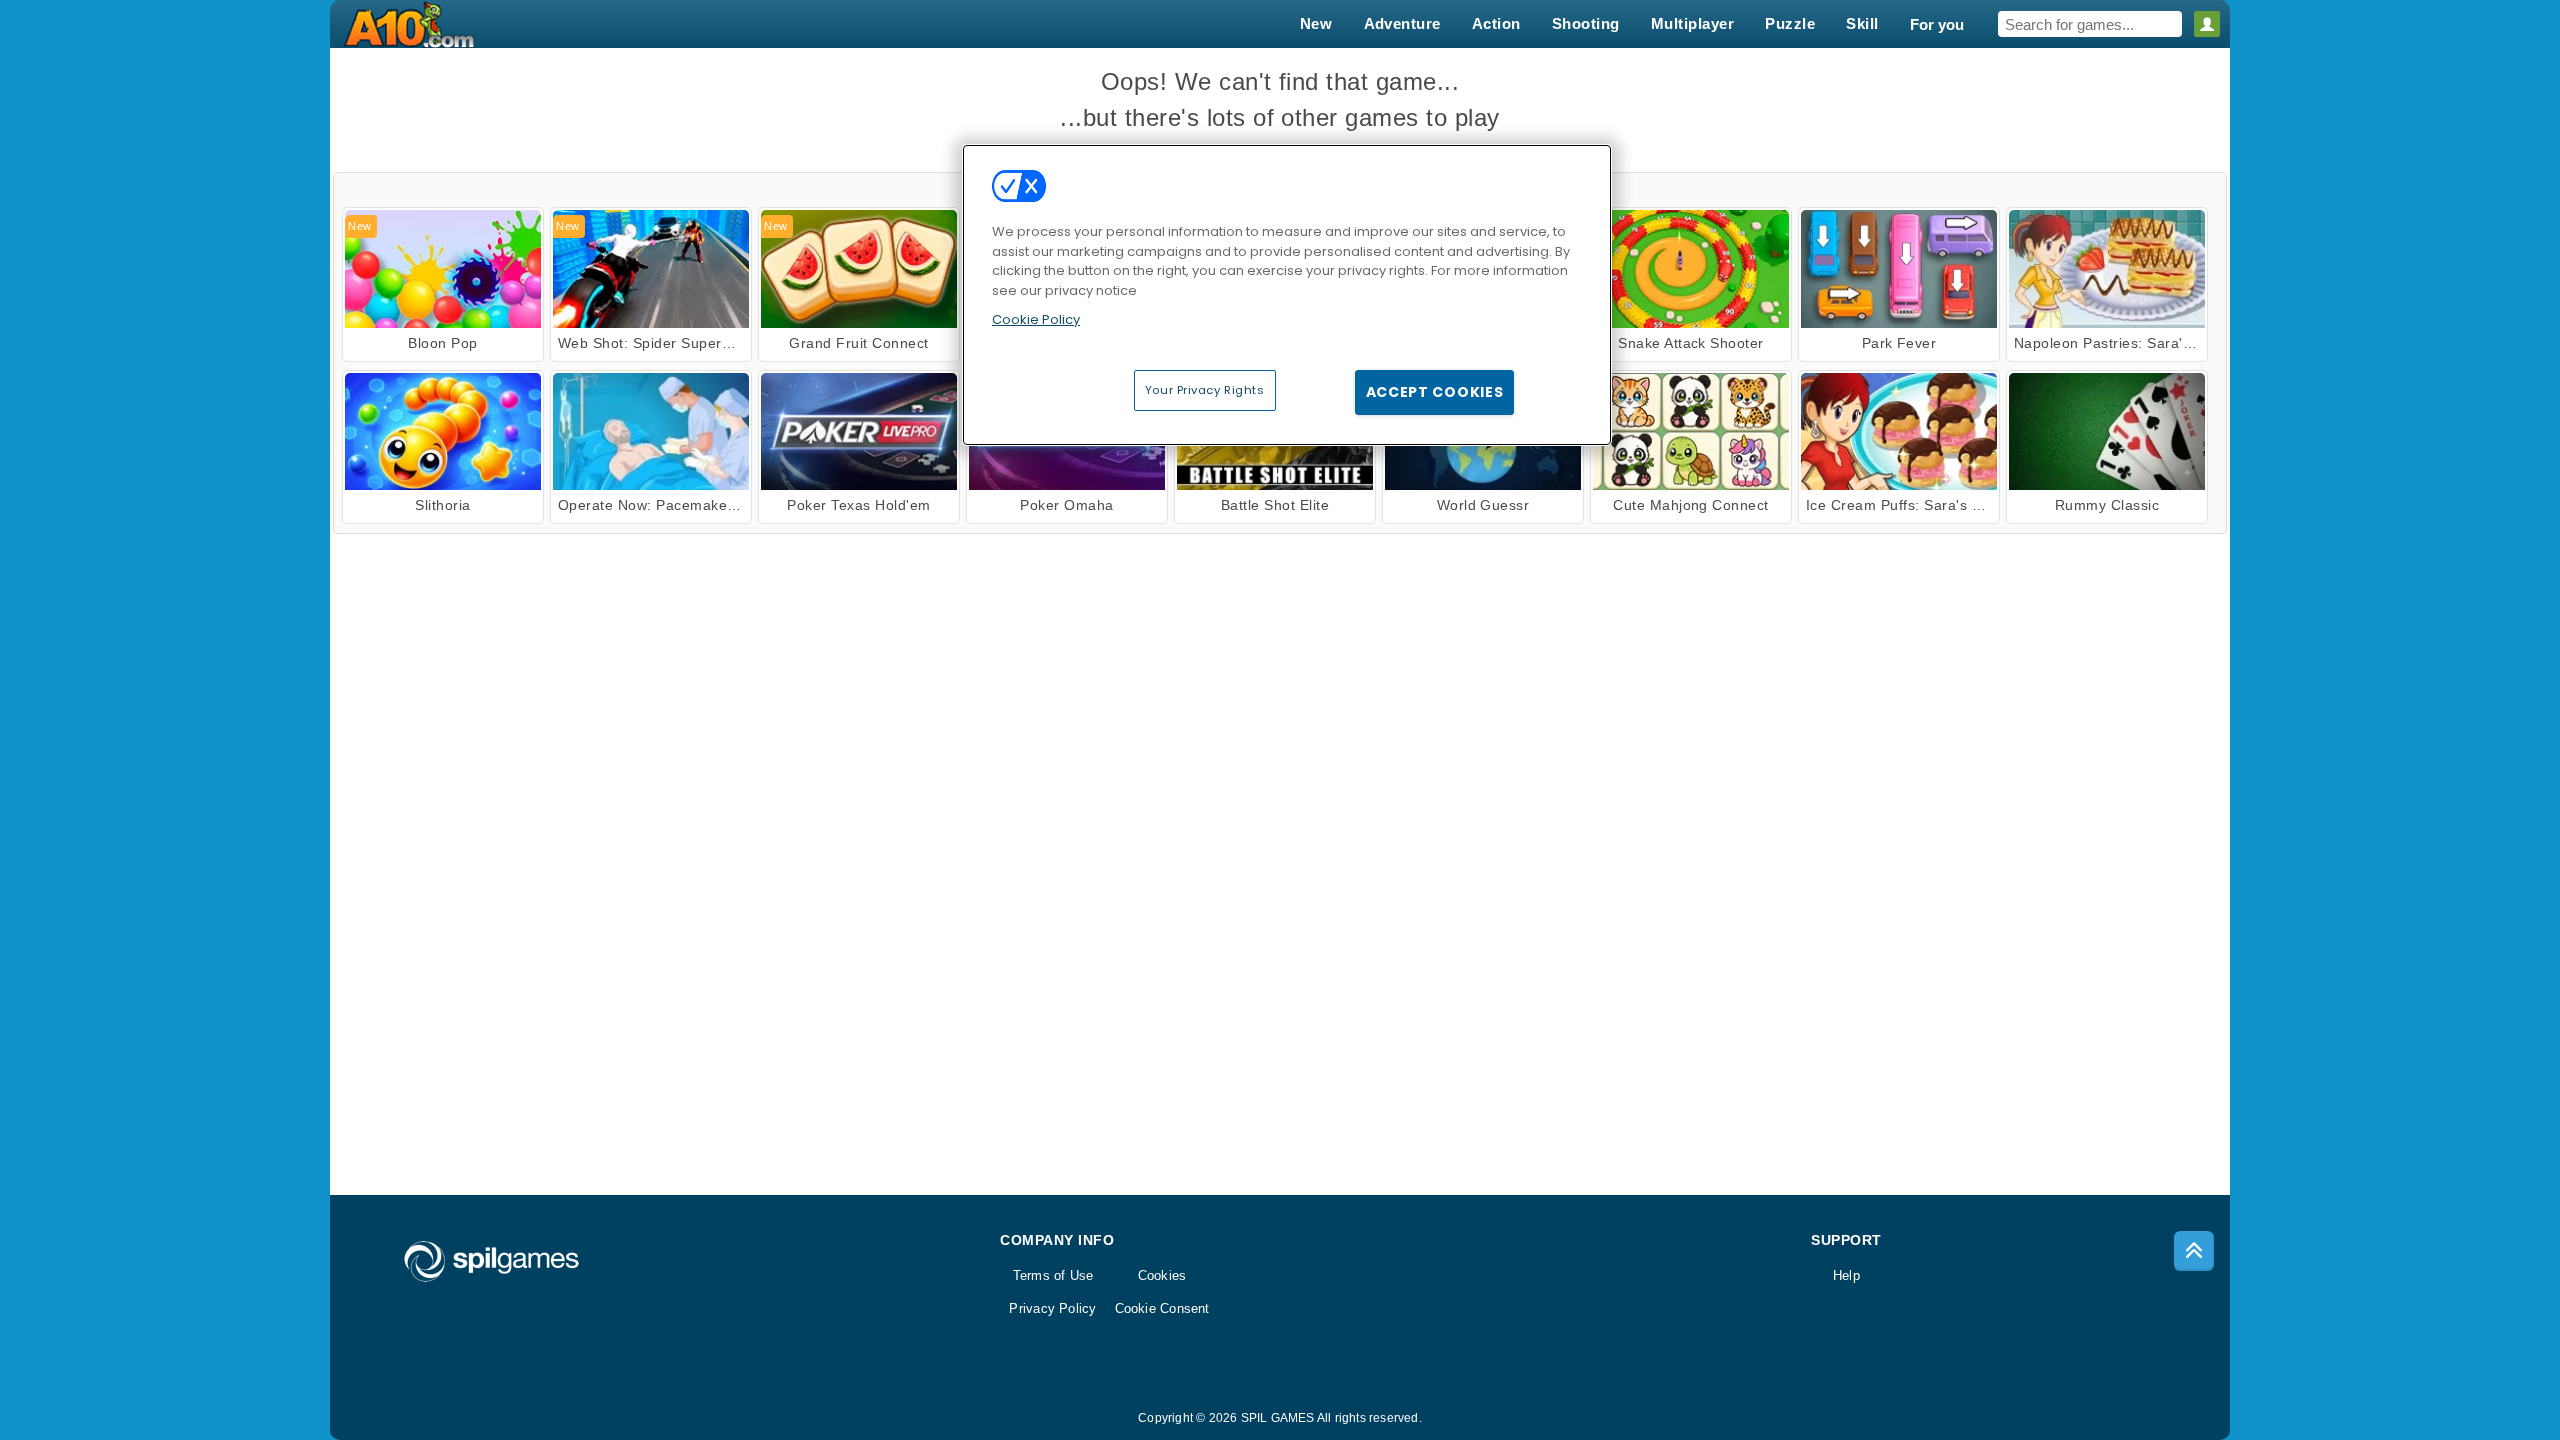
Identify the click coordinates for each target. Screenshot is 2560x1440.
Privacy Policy (1052, 1308)
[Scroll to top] (2194, 1251)
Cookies (1162, 1275)
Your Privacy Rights (1205, 390)
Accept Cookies (1435, 392)
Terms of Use (1053, 1275)
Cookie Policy (1036, 319)
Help (1846, 1275)
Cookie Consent (1162, 1308)
